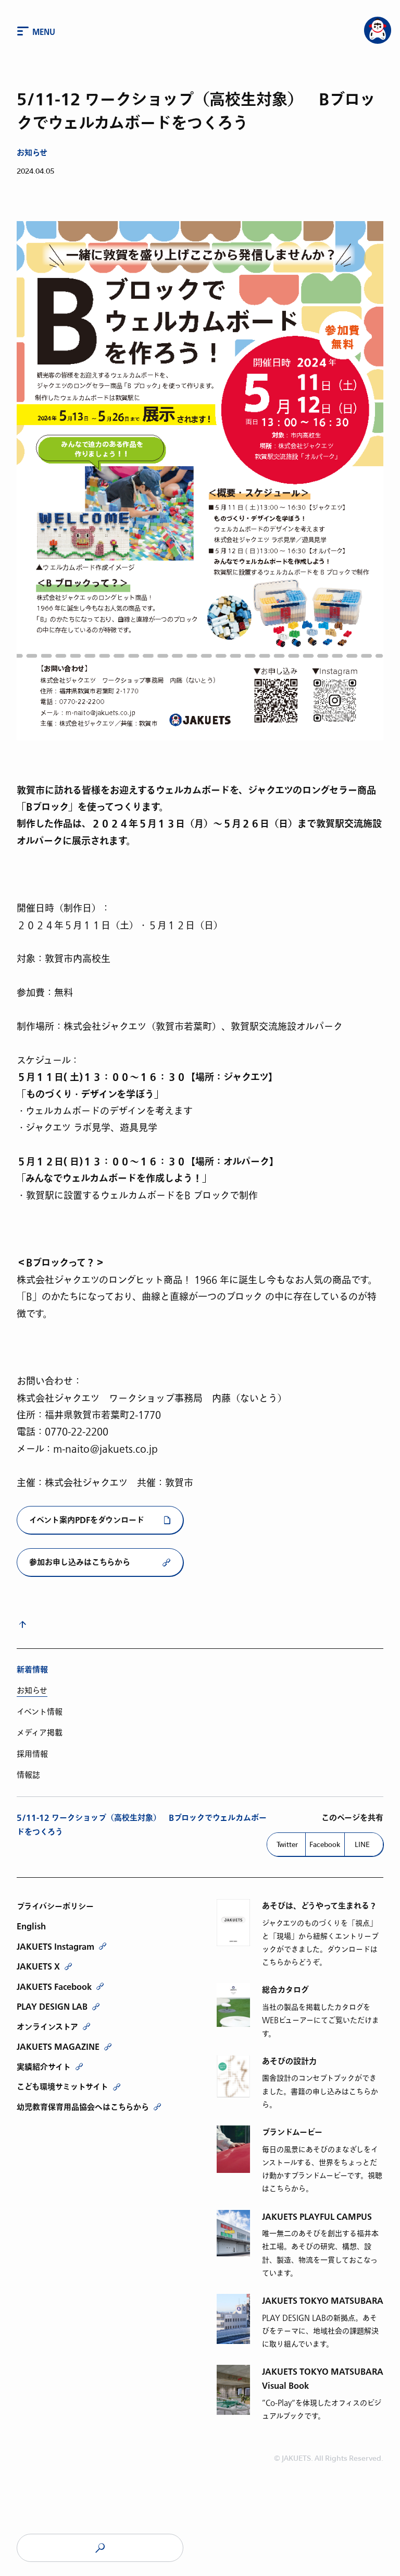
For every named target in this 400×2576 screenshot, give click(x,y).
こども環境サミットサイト (63, 2087)
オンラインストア (47, 2027)
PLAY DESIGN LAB (52, 2007)
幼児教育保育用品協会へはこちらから (83, 2107)
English (31, 1926)
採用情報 (32, 1754)
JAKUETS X (38, 1966)
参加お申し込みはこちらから (80, 1563)
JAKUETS (100, 2548)
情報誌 (28, 1775)
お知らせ (32, 153)
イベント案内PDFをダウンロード (87, 1520)
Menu (44, 32)
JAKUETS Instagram (55, 1947)
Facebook (325, 1844)
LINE (362, 1844)
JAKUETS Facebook (54, 1987)
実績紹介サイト (44, 2067)
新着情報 (32, 1670)
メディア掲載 (40, 1733)
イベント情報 (40, 1712)
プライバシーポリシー (55, 1906)
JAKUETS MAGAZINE (58, 2047)
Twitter (287, 1844)
